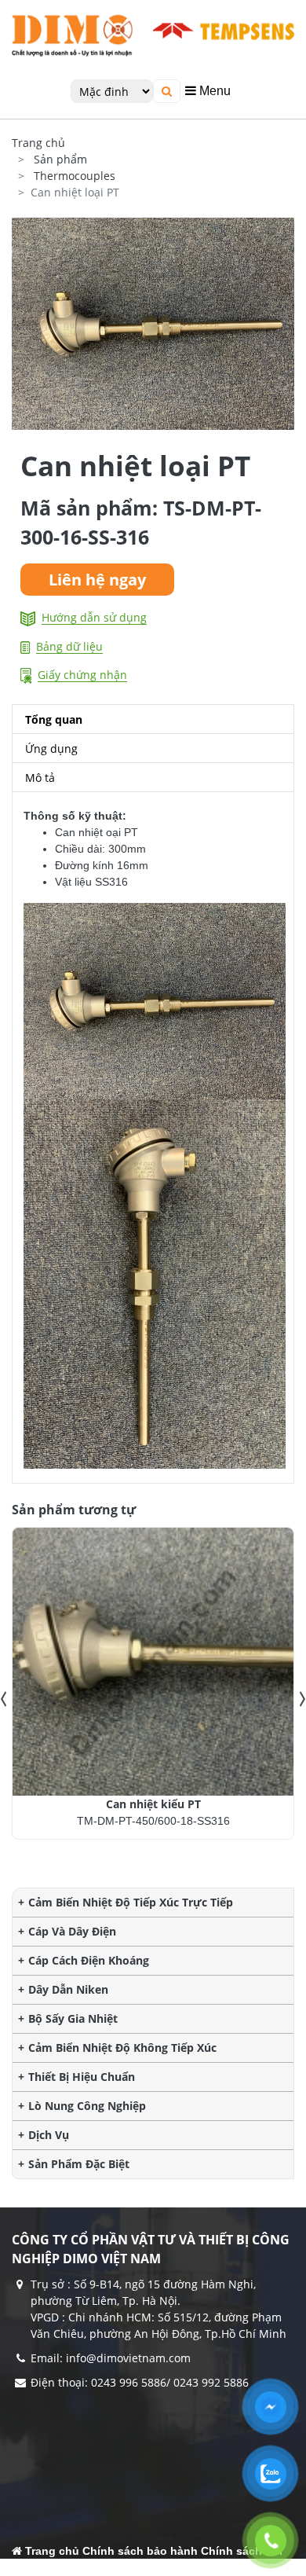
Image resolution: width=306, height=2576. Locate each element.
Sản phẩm (60, 159)
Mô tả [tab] (40, 778)
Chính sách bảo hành (140, 2551)
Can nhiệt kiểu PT (153, 1804)
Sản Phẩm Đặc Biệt (79, 2164)
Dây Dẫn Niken (68, 1989)
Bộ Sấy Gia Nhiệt (73, 2018)
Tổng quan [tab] (54, 719)
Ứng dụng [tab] (51, 749)
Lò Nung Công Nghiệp (87, 2106)
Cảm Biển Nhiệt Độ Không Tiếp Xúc (122, 2048)
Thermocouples (75, 176)
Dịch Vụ (49, 2135)
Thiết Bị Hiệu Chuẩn (82, 2077)
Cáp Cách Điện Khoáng (89, 1960)
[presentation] (4, 1699)
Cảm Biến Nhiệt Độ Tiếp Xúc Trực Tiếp (131, 1902)
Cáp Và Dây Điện (72, 1931)
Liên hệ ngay (97, 580)
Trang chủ (38, 143)
